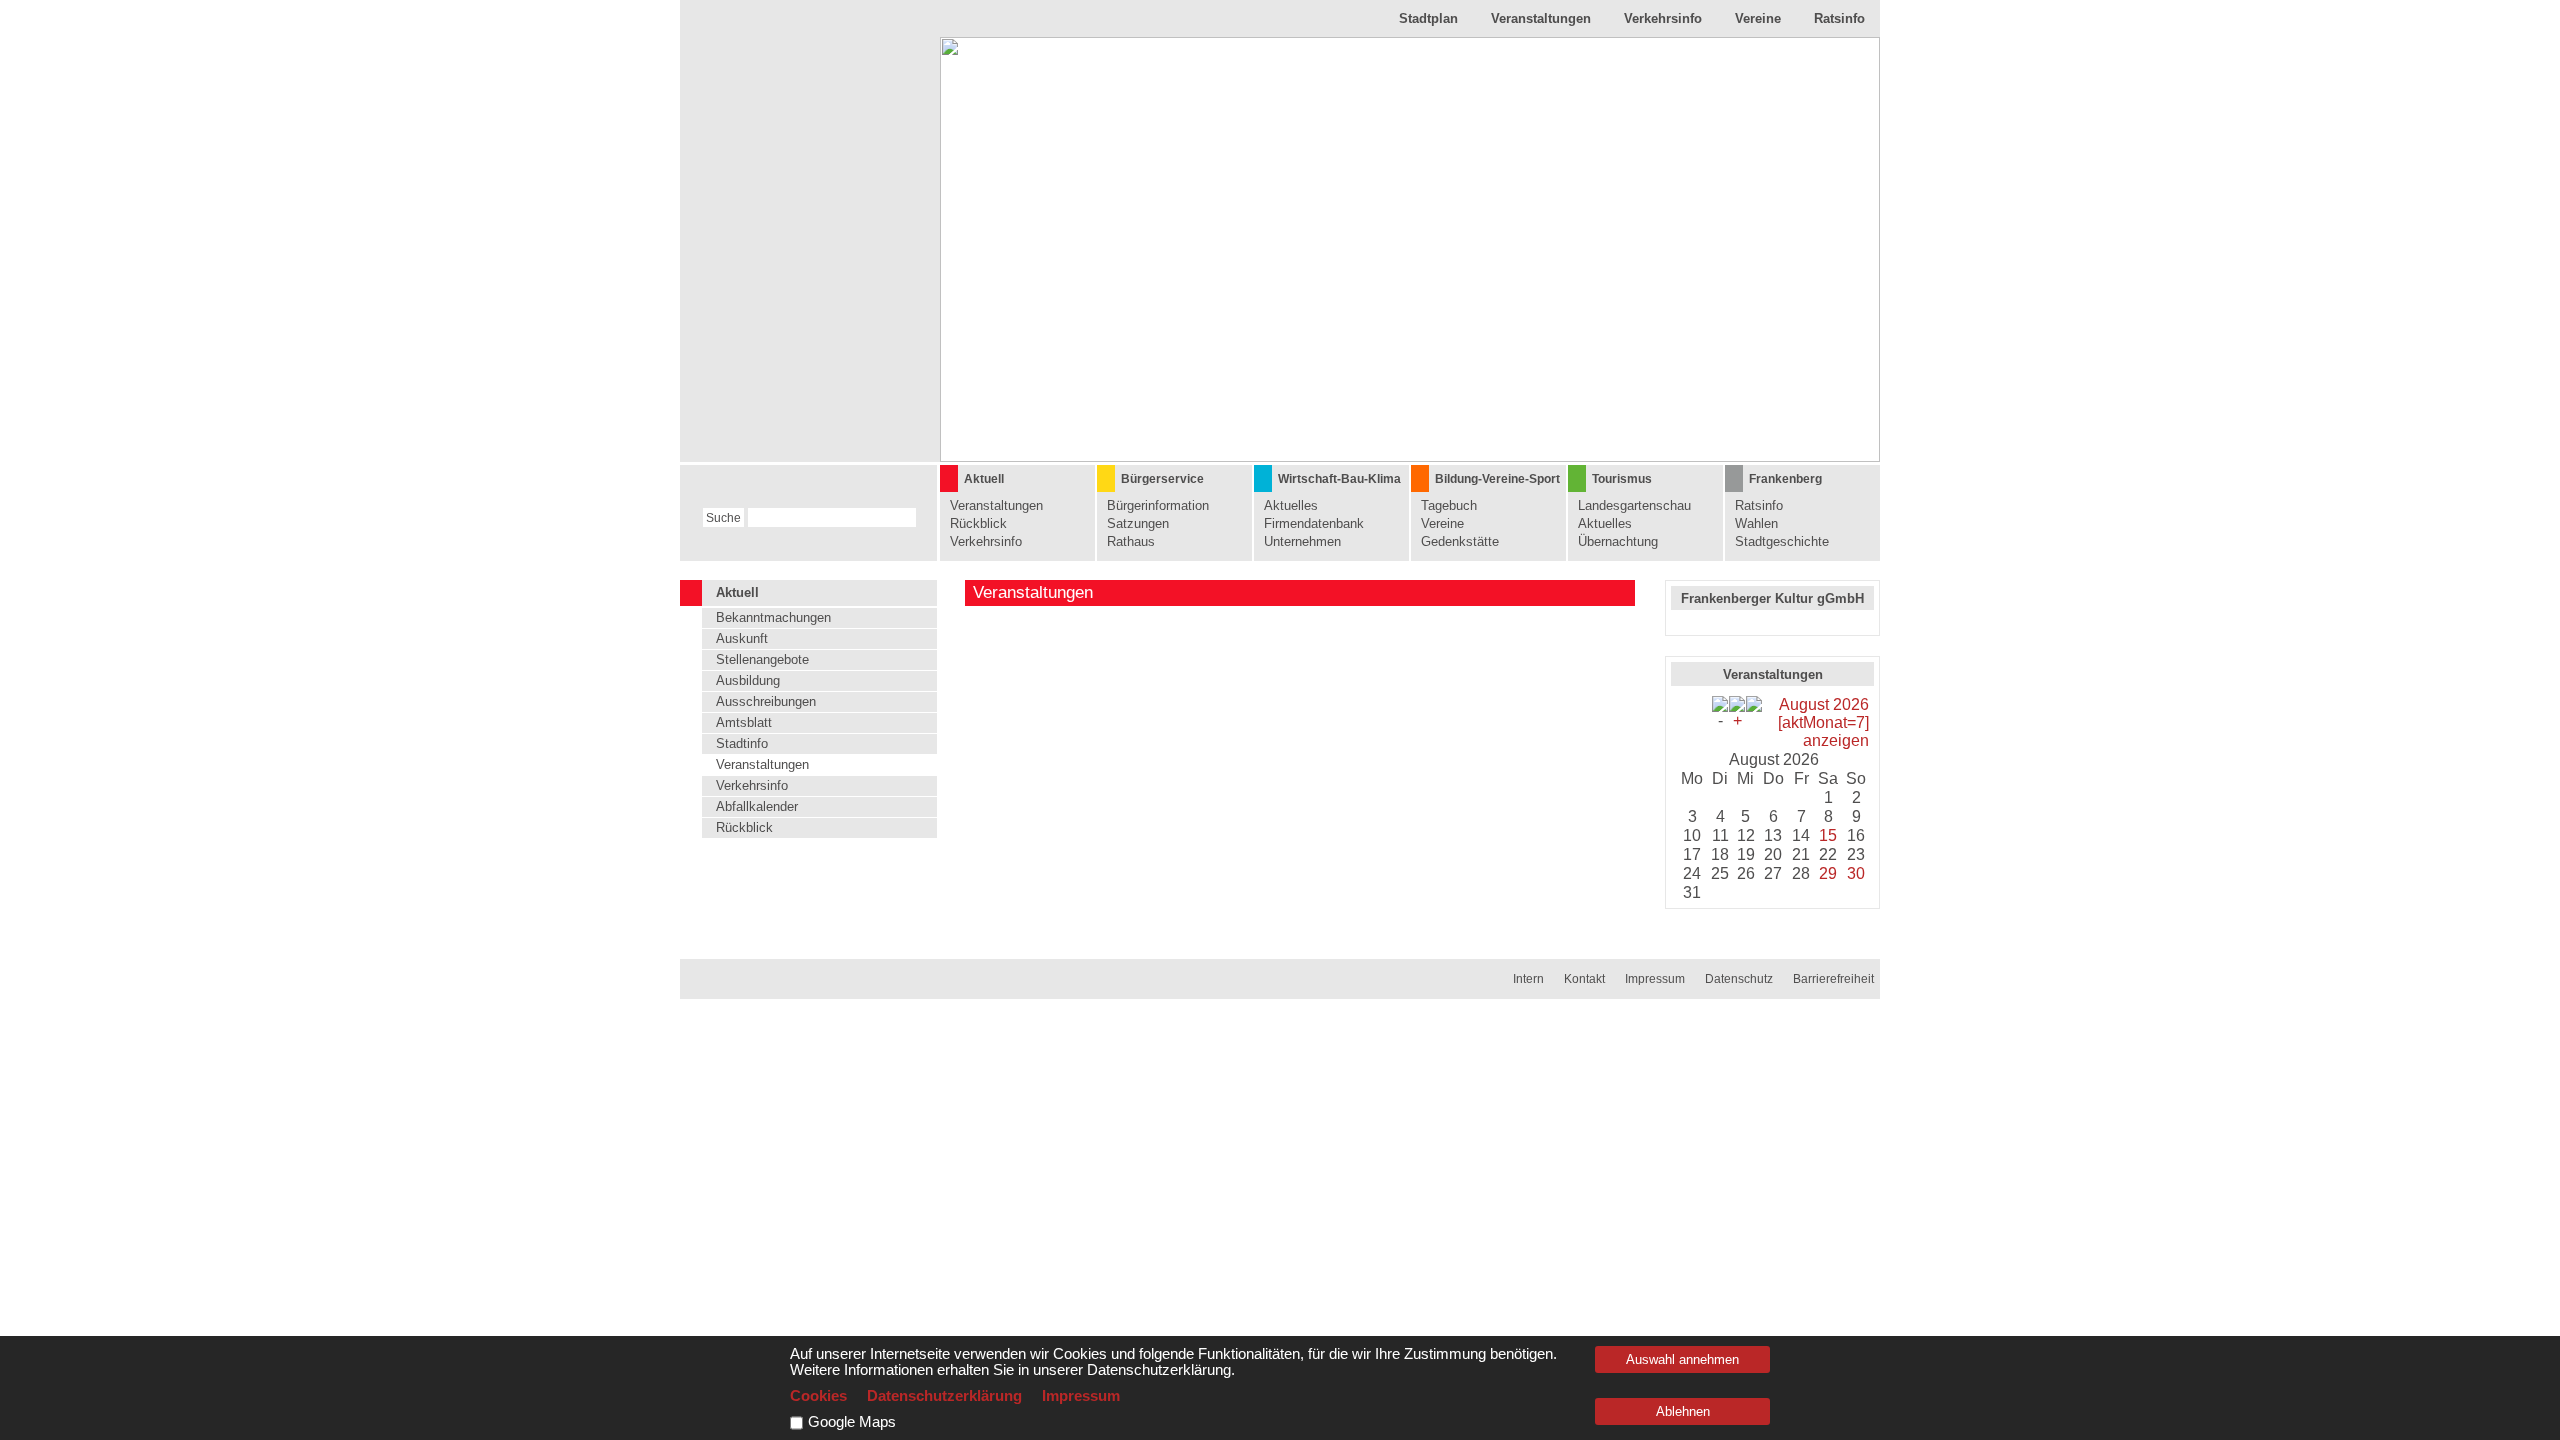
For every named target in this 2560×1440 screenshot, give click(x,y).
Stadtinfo (742, 743)
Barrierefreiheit (1833, 979)
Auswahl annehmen (1682, 1359)
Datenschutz (1739, 979)
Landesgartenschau (1634, 505)
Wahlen (1756, 523)
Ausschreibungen (766, 701)
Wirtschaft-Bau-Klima (1339, 479)
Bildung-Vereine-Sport (1497, 479)
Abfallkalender (757, 806)
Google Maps (852, 1422)
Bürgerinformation (1158, 505)
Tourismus (1622, 479)
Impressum (1655, 979)
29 (1828, 873)
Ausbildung (748, 680)
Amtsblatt (744, 722)
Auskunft (742, 638)
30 (1856, 873)
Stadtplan (1428, 18)
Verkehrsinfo (1663, 18)
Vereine (1758, 18)
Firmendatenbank (1314, 523)
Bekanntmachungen (773, 617)
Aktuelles (1291, 505)
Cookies (818, 1396)
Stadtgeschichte (1782, 541)
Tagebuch (1449, 505)
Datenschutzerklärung (944, 1396)
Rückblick (978, 523)
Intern (1528, 979)
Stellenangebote (762, 659)
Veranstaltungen (1541, 18)
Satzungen (1138, 523)
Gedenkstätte (1460, 541)
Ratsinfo (1839, 18)
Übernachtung (1618, 541)
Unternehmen (1302, 541)
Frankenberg (1785, 479)
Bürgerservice (1162, 479)
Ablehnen (1683, 1411)
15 (1828, 835)
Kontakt (1584, 979)
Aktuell (984, 479)
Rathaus (1131, 541)
